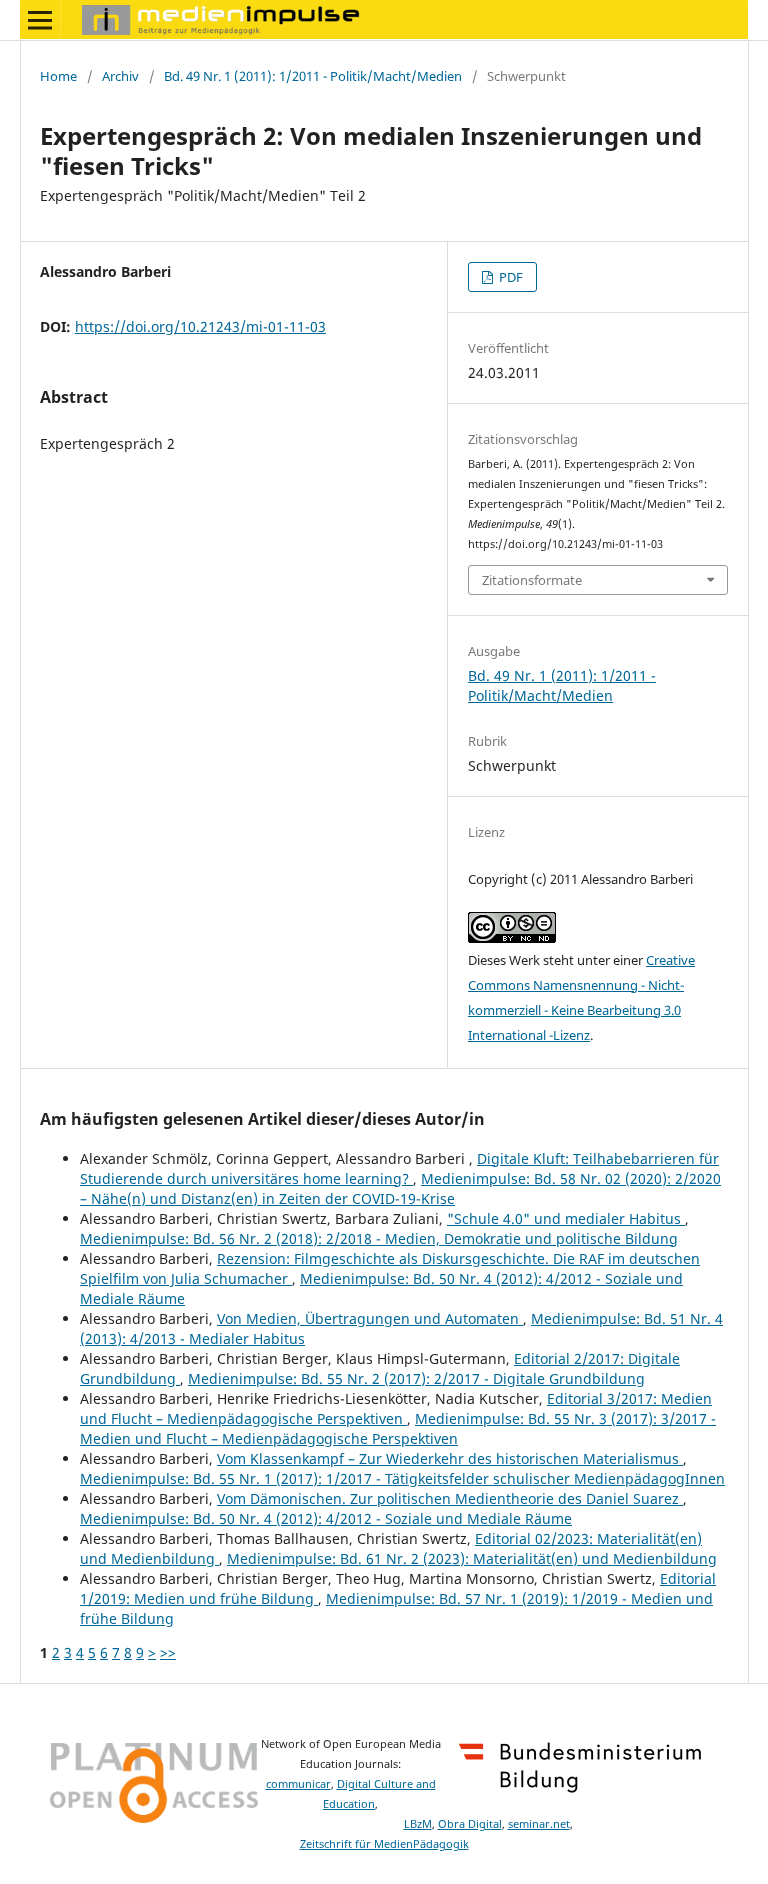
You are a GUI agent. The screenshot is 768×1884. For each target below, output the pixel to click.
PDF (509, 277)
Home (58, 76)
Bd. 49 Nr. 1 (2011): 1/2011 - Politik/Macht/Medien (313, 76)
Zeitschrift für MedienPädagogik (384, 1844)
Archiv (120, 76)
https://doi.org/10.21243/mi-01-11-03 (200, 326)
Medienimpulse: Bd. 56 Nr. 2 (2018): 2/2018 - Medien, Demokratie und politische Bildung (379, 1238)
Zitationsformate (532, 580)
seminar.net (539, 1824)
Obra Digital (470, 1824)
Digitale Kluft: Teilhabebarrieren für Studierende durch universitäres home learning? (399, 1168)
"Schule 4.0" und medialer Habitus (566, 1218)
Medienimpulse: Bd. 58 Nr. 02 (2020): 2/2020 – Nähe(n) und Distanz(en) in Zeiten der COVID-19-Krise (400, 1188)
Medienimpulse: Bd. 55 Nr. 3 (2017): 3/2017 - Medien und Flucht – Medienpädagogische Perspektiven (398, 1428)
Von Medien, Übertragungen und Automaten (370, 1318)
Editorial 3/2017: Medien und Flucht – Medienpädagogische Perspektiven (396, 1408)
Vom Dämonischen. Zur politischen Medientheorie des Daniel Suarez (450, 1498)
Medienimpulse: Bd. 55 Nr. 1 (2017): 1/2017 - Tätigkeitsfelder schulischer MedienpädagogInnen (402, 1478)
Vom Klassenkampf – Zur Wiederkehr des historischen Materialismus (450, 1458)
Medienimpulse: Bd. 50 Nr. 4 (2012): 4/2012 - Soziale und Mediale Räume (326, 1518)
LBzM (418, 1824)
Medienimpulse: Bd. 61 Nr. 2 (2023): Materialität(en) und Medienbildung (472, 1558)
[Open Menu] (40, 20)
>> (168, 1652)
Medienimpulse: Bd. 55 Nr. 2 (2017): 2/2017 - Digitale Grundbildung (416, 1378)
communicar (298, 1784)
